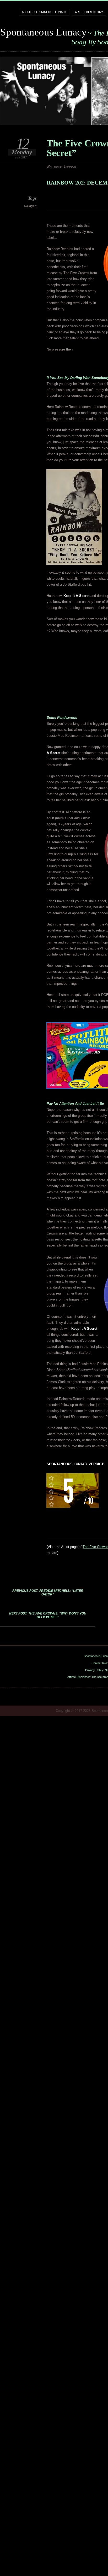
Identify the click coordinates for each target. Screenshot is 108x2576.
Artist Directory (89, 12)
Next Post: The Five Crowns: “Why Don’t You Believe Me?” (48, 1615)
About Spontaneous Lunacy (44, 12)
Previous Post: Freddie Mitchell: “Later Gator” (48, 1593)
